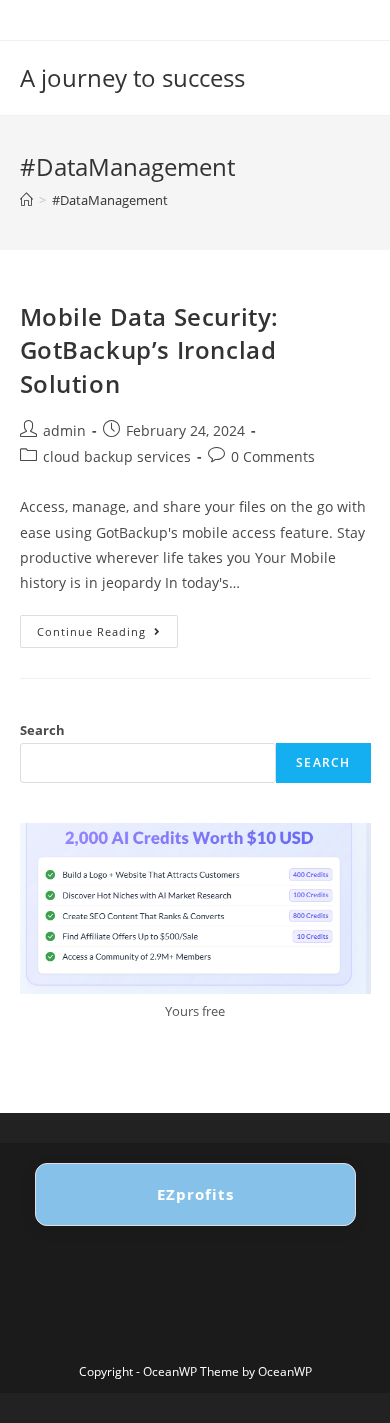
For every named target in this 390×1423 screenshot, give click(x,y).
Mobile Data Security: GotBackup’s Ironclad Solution (150, 350)
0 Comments (273, 456)
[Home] (26, 200)
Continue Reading (107, 635)
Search (42, 730)
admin (64, 430)
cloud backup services (117, 456)
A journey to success (132, 77)
